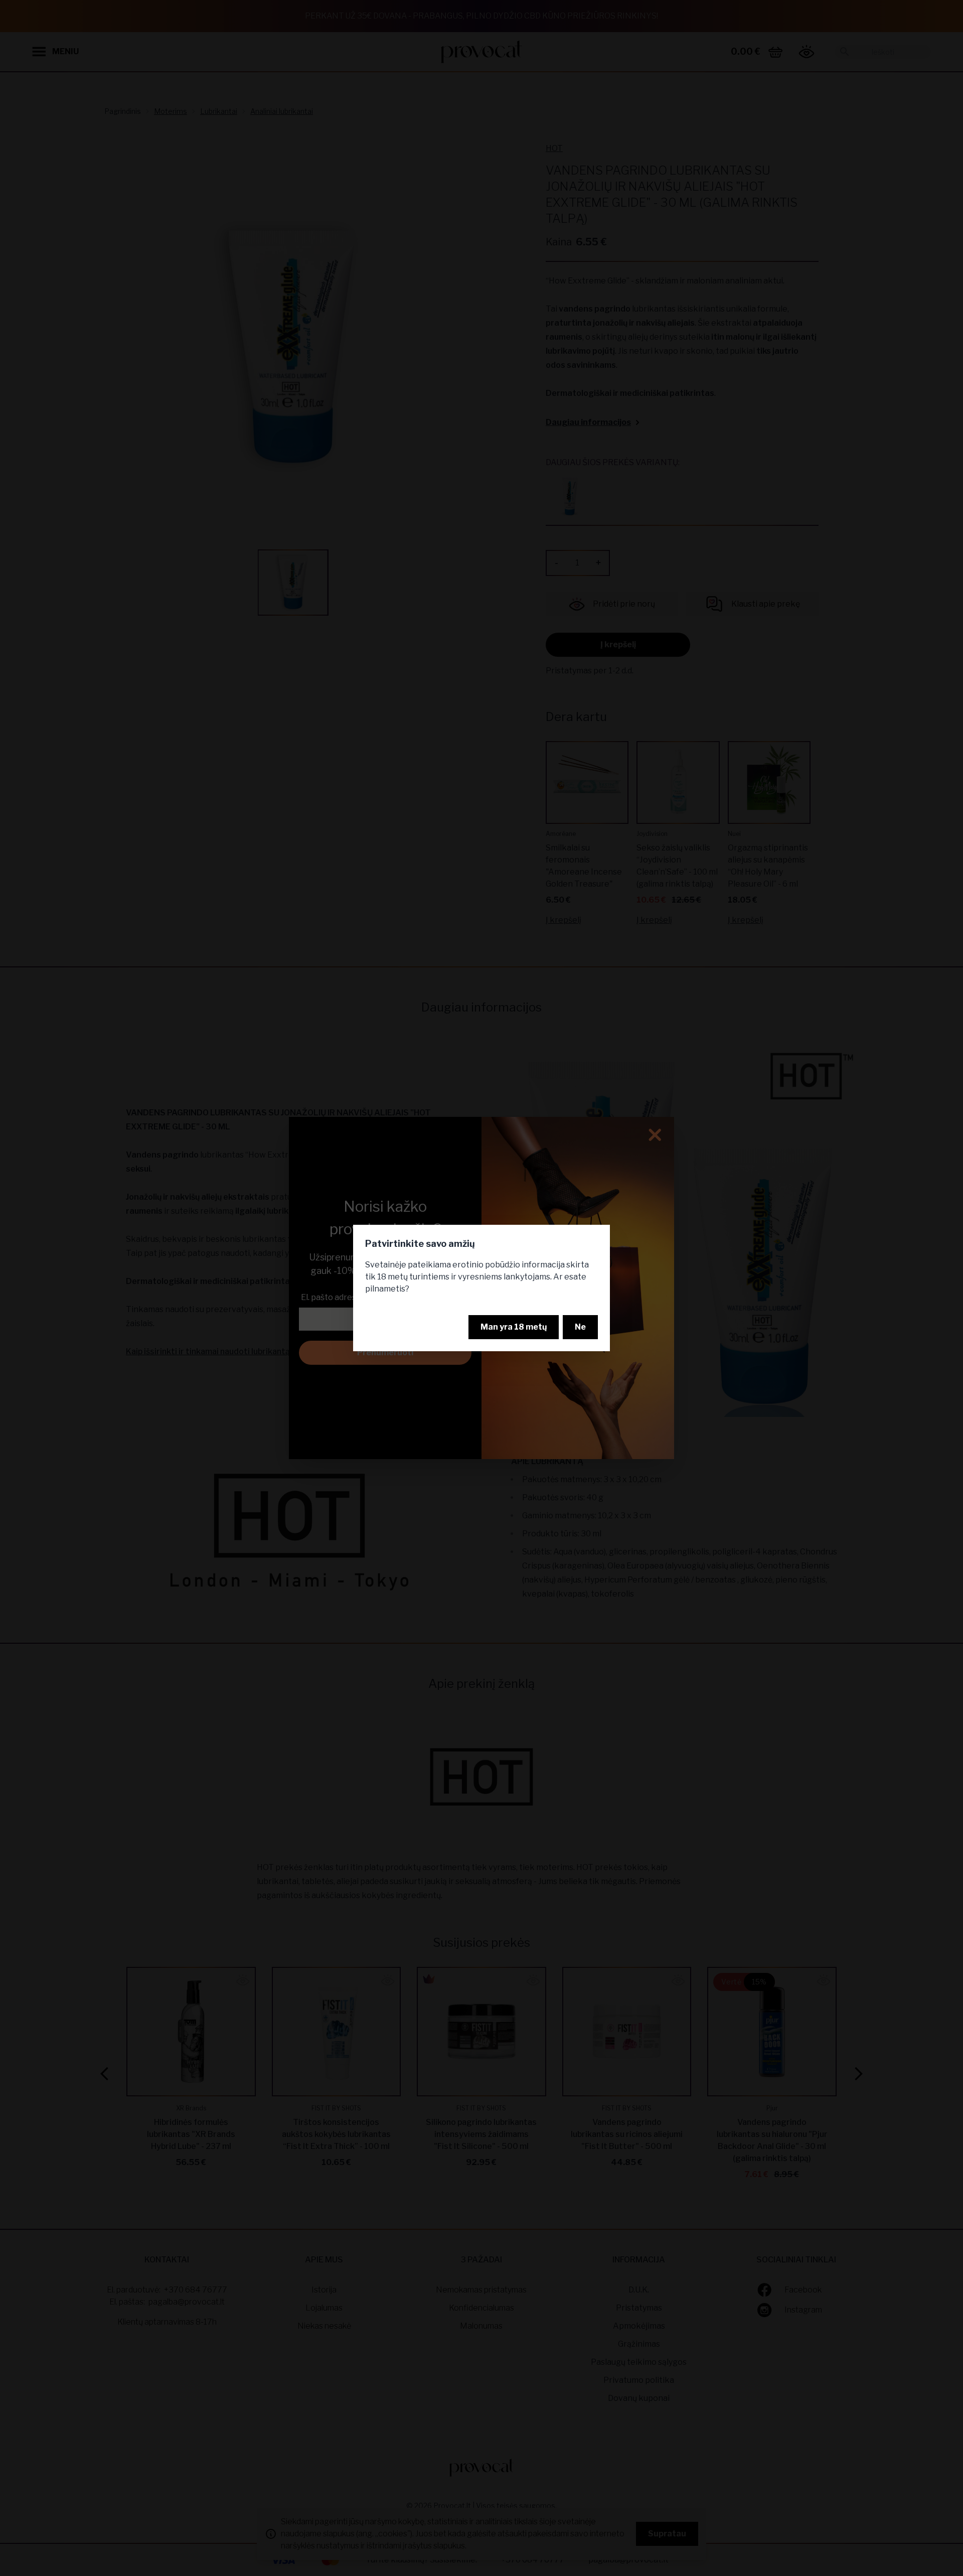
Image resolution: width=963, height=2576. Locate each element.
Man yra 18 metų (514, 1327)
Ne (580, 1327)
